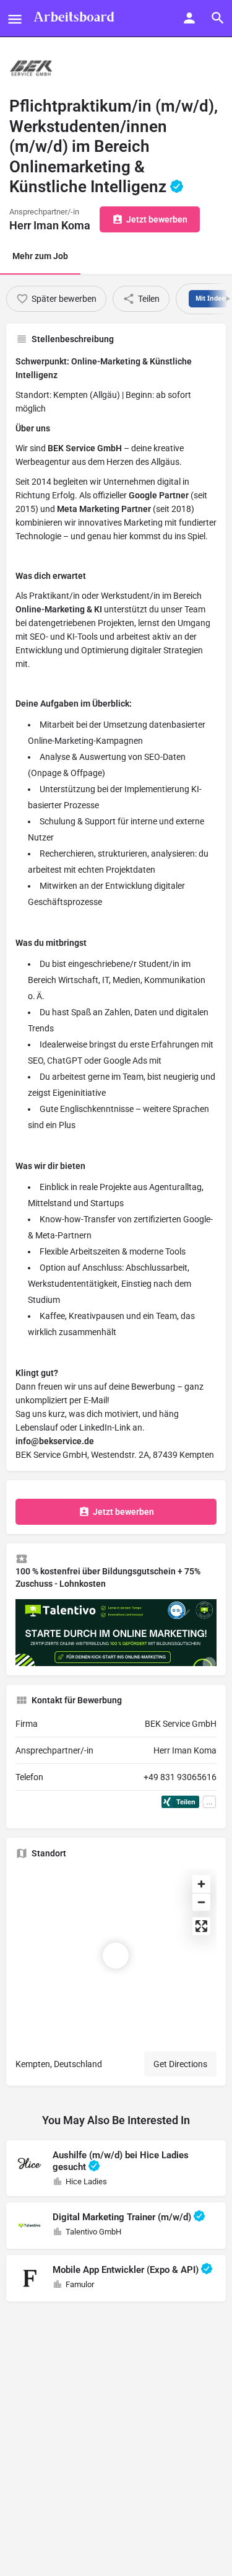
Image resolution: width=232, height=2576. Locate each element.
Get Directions (180, 2064)
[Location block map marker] (116, 1956)
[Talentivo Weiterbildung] (116, 1632)
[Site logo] (75, 19)
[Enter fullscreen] (201, 1926)
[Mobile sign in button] (189, 18)
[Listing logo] (31, 68)
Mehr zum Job (40, 256)
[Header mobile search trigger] (218, 18)
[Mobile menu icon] (15, 19)
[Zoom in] (201, 1884)
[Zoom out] (201, 1902)
